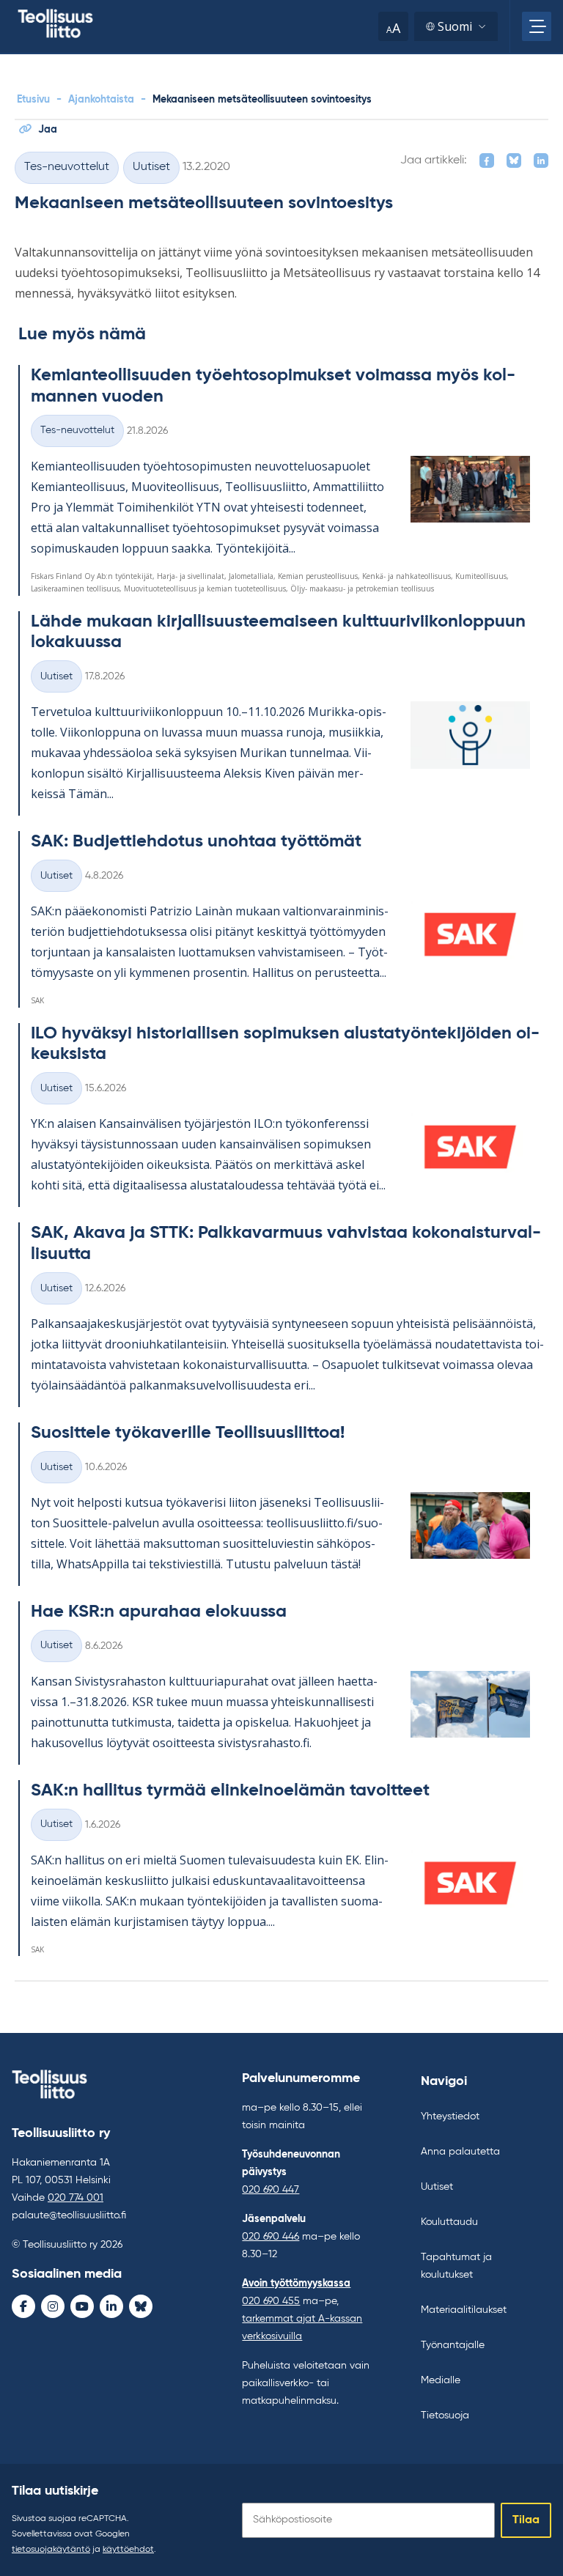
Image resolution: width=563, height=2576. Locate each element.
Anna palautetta (460, 2152)
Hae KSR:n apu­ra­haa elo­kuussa (159, 1612)
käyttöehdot (128, 2550)
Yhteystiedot (450, 2116)
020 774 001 (76, 2198)
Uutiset (151, 167)
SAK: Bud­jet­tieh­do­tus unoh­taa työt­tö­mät (196, 841)
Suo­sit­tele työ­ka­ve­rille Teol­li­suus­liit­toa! (188, 1433)
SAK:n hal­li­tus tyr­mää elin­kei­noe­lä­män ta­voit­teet (230, 1790)
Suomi (455, 26)
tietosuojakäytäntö (51, 2550)
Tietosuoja (445, 2416)
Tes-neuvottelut (67, 167)
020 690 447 (271, 2190)
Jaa (48, 130)
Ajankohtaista (101, 100)
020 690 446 (271, 2237)
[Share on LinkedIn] (541, 160)
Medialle (441, 2380)
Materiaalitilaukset (464, 2310)
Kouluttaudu (449, 2222)
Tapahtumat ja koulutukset (456, 2266)
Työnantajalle (453, 2345)
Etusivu (33, 100)
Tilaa (526, 2520)
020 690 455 (271, 2301)
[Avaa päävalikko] (537, 26)
